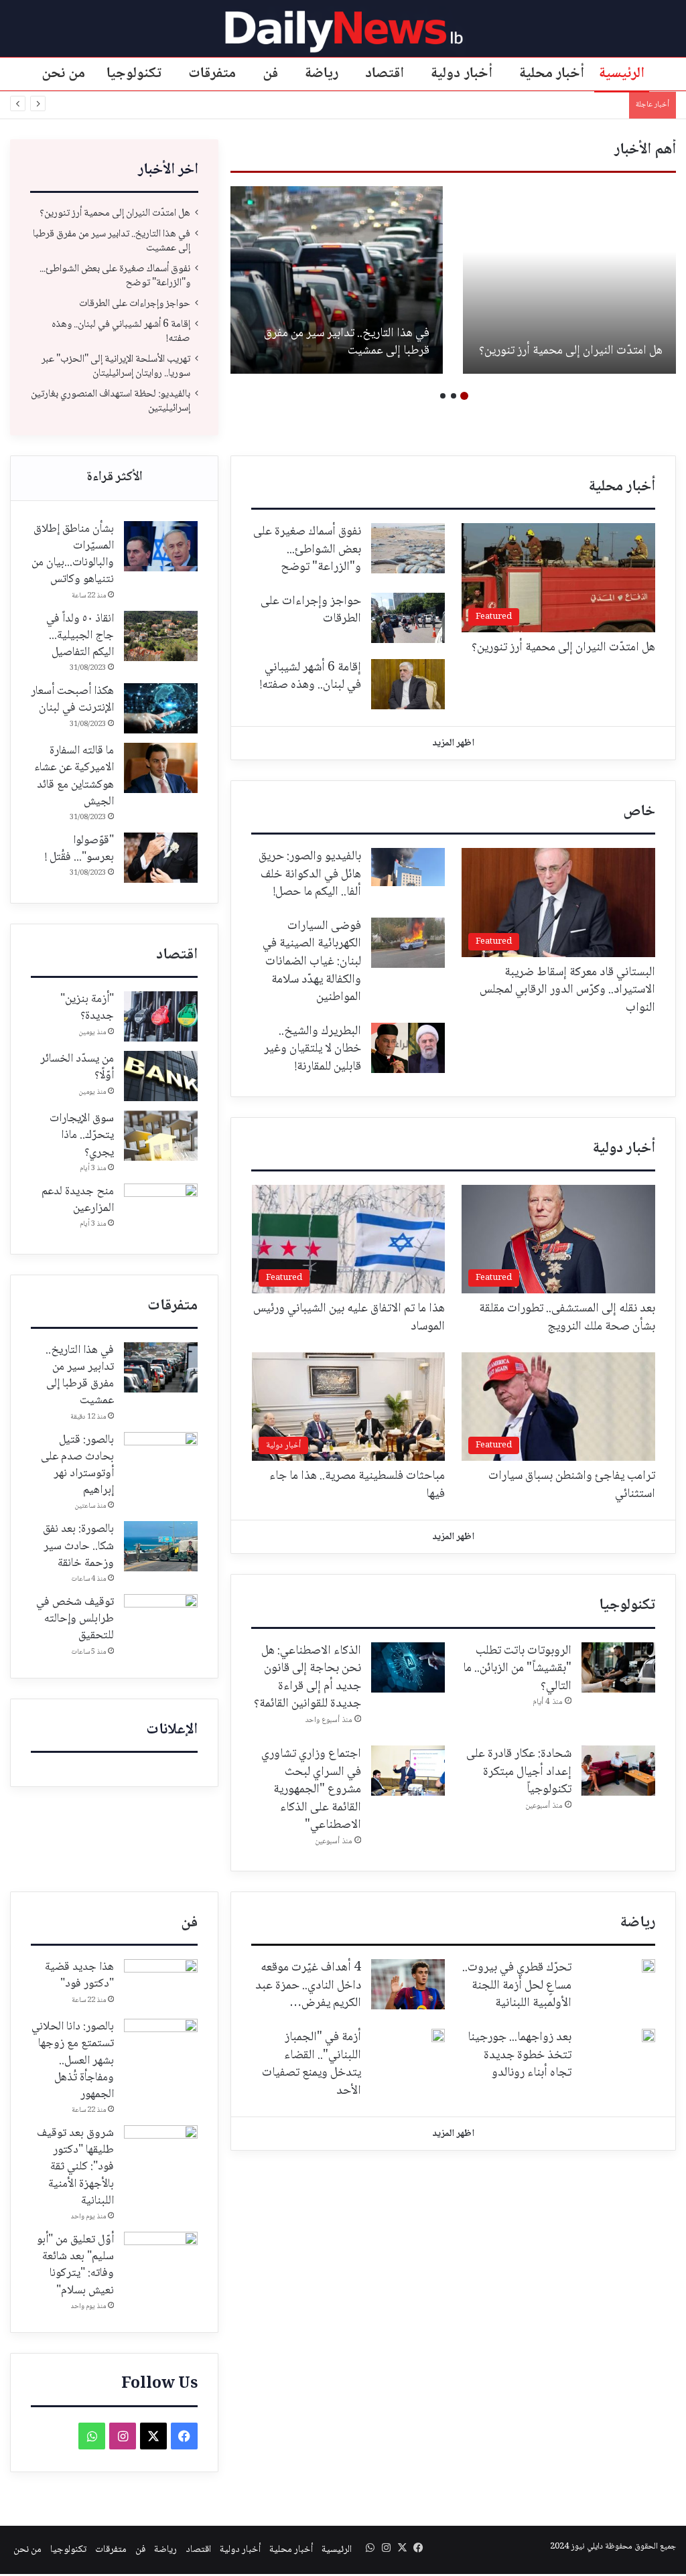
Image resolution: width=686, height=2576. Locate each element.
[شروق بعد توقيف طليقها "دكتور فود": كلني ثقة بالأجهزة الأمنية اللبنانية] (161, 2150)
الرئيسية (622, 74)
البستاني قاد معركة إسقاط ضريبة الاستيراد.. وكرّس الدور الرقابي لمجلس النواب (567, 990)
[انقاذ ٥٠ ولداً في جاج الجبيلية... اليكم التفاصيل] (161, 636)
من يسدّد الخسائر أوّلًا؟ (77, 1067)
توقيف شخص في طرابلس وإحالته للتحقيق (75, 1619)
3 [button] (443, 396)
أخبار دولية (462, 74)
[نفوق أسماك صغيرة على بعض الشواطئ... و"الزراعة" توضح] (408, 548)
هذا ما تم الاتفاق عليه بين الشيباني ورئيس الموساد (349, 1318)
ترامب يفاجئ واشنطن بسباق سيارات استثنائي (572, 1485)
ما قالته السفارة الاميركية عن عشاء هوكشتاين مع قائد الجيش (74, 776)
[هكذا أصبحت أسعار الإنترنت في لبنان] (161, 708)
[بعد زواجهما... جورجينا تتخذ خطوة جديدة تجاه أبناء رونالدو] (648, 2035)
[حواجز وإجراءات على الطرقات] (408, 618)
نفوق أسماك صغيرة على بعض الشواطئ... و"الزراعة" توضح (115, 276)
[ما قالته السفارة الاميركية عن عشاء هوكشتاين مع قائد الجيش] (161, 768)
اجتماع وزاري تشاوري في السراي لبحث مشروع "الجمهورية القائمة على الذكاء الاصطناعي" (311, 1790)
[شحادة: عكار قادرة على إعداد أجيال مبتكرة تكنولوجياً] (618, 1771)
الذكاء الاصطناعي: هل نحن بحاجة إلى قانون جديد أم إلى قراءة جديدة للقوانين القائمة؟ (307, 1678)
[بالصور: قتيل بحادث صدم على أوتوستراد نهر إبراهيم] (161, 1457)
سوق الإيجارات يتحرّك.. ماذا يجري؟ (82, 1135)
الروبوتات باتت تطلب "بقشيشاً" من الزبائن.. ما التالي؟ (517, 1669)
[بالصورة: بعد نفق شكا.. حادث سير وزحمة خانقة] (161, 1546)
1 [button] (464, 396)
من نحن (64, 74)
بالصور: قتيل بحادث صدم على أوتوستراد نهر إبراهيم (77, 1465)
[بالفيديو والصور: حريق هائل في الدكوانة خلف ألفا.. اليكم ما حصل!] (408, 867)
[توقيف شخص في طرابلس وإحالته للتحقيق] (161, 1619)
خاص (639, 812)
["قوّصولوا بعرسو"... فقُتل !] (161, 858)
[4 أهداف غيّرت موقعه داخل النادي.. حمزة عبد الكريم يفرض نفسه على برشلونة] (408, 1984)
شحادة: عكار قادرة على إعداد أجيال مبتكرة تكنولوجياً (519, 1772)
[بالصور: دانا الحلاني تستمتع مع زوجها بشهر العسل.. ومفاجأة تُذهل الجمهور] (161, 2044)
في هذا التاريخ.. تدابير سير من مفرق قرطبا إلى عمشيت (347, 343)
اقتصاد (385, 74)
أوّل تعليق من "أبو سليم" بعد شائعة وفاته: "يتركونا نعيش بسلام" (75, 2265)
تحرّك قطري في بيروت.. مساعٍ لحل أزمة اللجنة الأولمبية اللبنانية (517, 1986)
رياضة (322, 74)
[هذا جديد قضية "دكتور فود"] (161, 1984)
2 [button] (454, 396)
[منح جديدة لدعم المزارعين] (161, 1209)
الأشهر (114, 478)
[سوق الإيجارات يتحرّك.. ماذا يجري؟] (161, 1136)
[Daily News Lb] (343, 31)
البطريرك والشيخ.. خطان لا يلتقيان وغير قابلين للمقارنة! (313, 1049)
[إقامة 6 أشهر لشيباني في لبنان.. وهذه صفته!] (408, 684)
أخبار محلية (552, 74)
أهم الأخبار (645, 150)
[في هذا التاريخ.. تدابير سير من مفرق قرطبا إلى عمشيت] (336, 280)
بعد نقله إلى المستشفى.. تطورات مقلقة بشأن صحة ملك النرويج (567, 1318)
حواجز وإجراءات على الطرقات (135, 304)
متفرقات (212, 74)
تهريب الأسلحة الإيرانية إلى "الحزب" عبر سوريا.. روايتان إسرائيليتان (116, 366)
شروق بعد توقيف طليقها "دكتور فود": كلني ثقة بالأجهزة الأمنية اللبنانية (75, 2167)
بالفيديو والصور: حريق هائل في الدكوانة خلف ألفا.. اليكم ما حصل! (310, 874)
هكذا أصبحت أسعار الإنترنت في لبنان (72, 700)
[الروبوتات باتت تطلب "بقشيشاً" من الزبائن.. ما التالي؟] (618, 1667)
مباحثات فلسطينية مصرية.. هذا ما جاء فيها (357, 1485)
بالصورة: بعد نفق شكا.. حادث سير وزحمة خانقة (78, 1546)
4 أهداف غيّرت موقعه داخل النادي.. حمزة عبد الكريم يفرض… (308, 1986)
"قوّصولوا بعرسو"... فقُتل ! (79, 849)
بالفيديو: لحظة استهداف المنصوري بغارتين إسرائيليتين (523, 105)
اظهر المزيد (453, 743)
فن (270, 74)
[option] (569, 280)
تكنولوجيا (134, 74)
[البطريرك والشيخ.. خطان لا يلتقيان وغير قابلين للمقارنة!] (408, 1048)
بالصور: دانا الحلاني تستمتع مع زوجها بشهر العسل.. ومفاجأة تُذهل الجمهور (73, 2061)
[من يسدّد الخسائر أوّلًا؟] (161, 1076)
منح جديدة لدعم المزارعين (78, 1200)
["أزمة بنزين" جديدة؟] (161, 1016)
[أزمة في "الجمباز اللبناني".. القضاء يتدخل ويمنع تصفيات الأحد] (438, 2035)
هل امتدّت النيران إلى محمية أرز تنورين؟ (571, 351)
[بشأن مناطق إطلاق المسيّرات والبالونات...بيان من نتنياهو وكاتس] (161, 546)
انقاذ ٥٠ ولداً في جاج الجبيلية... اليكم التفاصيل (80, 636)
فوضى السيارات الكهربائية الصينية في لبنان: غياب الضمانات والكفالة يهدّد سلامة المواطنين (312, 962)
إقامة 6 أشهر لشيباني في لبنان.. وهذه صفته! (121, 332)
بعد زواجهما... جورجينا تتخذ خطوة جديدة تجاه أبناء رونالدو (520, 2055)
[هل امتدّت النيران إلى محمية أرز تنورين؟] (569, 280)
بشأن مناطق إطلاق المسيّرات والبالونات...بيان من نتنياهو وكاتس (73, 555)
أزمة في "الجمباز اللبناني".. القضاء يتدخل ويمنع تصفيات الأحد (312, 2064)
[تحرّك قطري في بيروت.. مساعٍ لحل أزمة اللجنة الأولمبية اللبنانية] (648, 1966)
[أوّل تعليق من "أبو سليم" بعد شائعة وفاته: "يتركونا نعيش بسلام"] (161, 2257)
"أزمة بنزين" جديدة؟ (87, 1008)
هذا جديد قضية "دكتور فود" (79, 1976)
